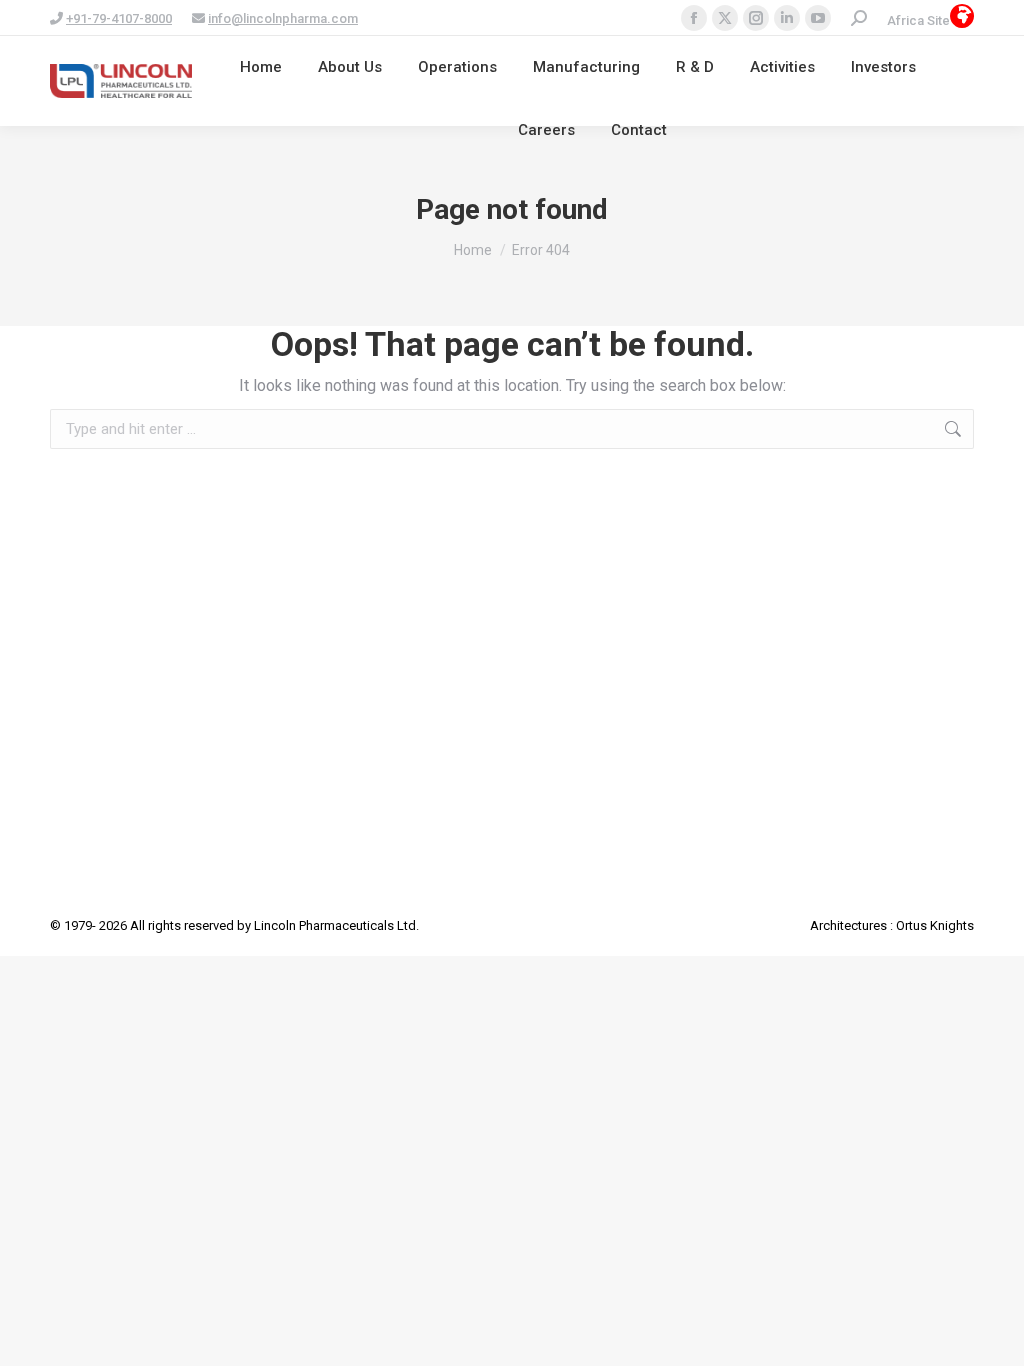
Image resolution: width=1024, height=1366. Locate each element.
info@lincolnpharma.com (283, 18)
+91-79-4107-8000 (119, 18)
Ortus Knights (935, 925)
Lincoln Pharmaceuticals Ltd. (336, 925)
